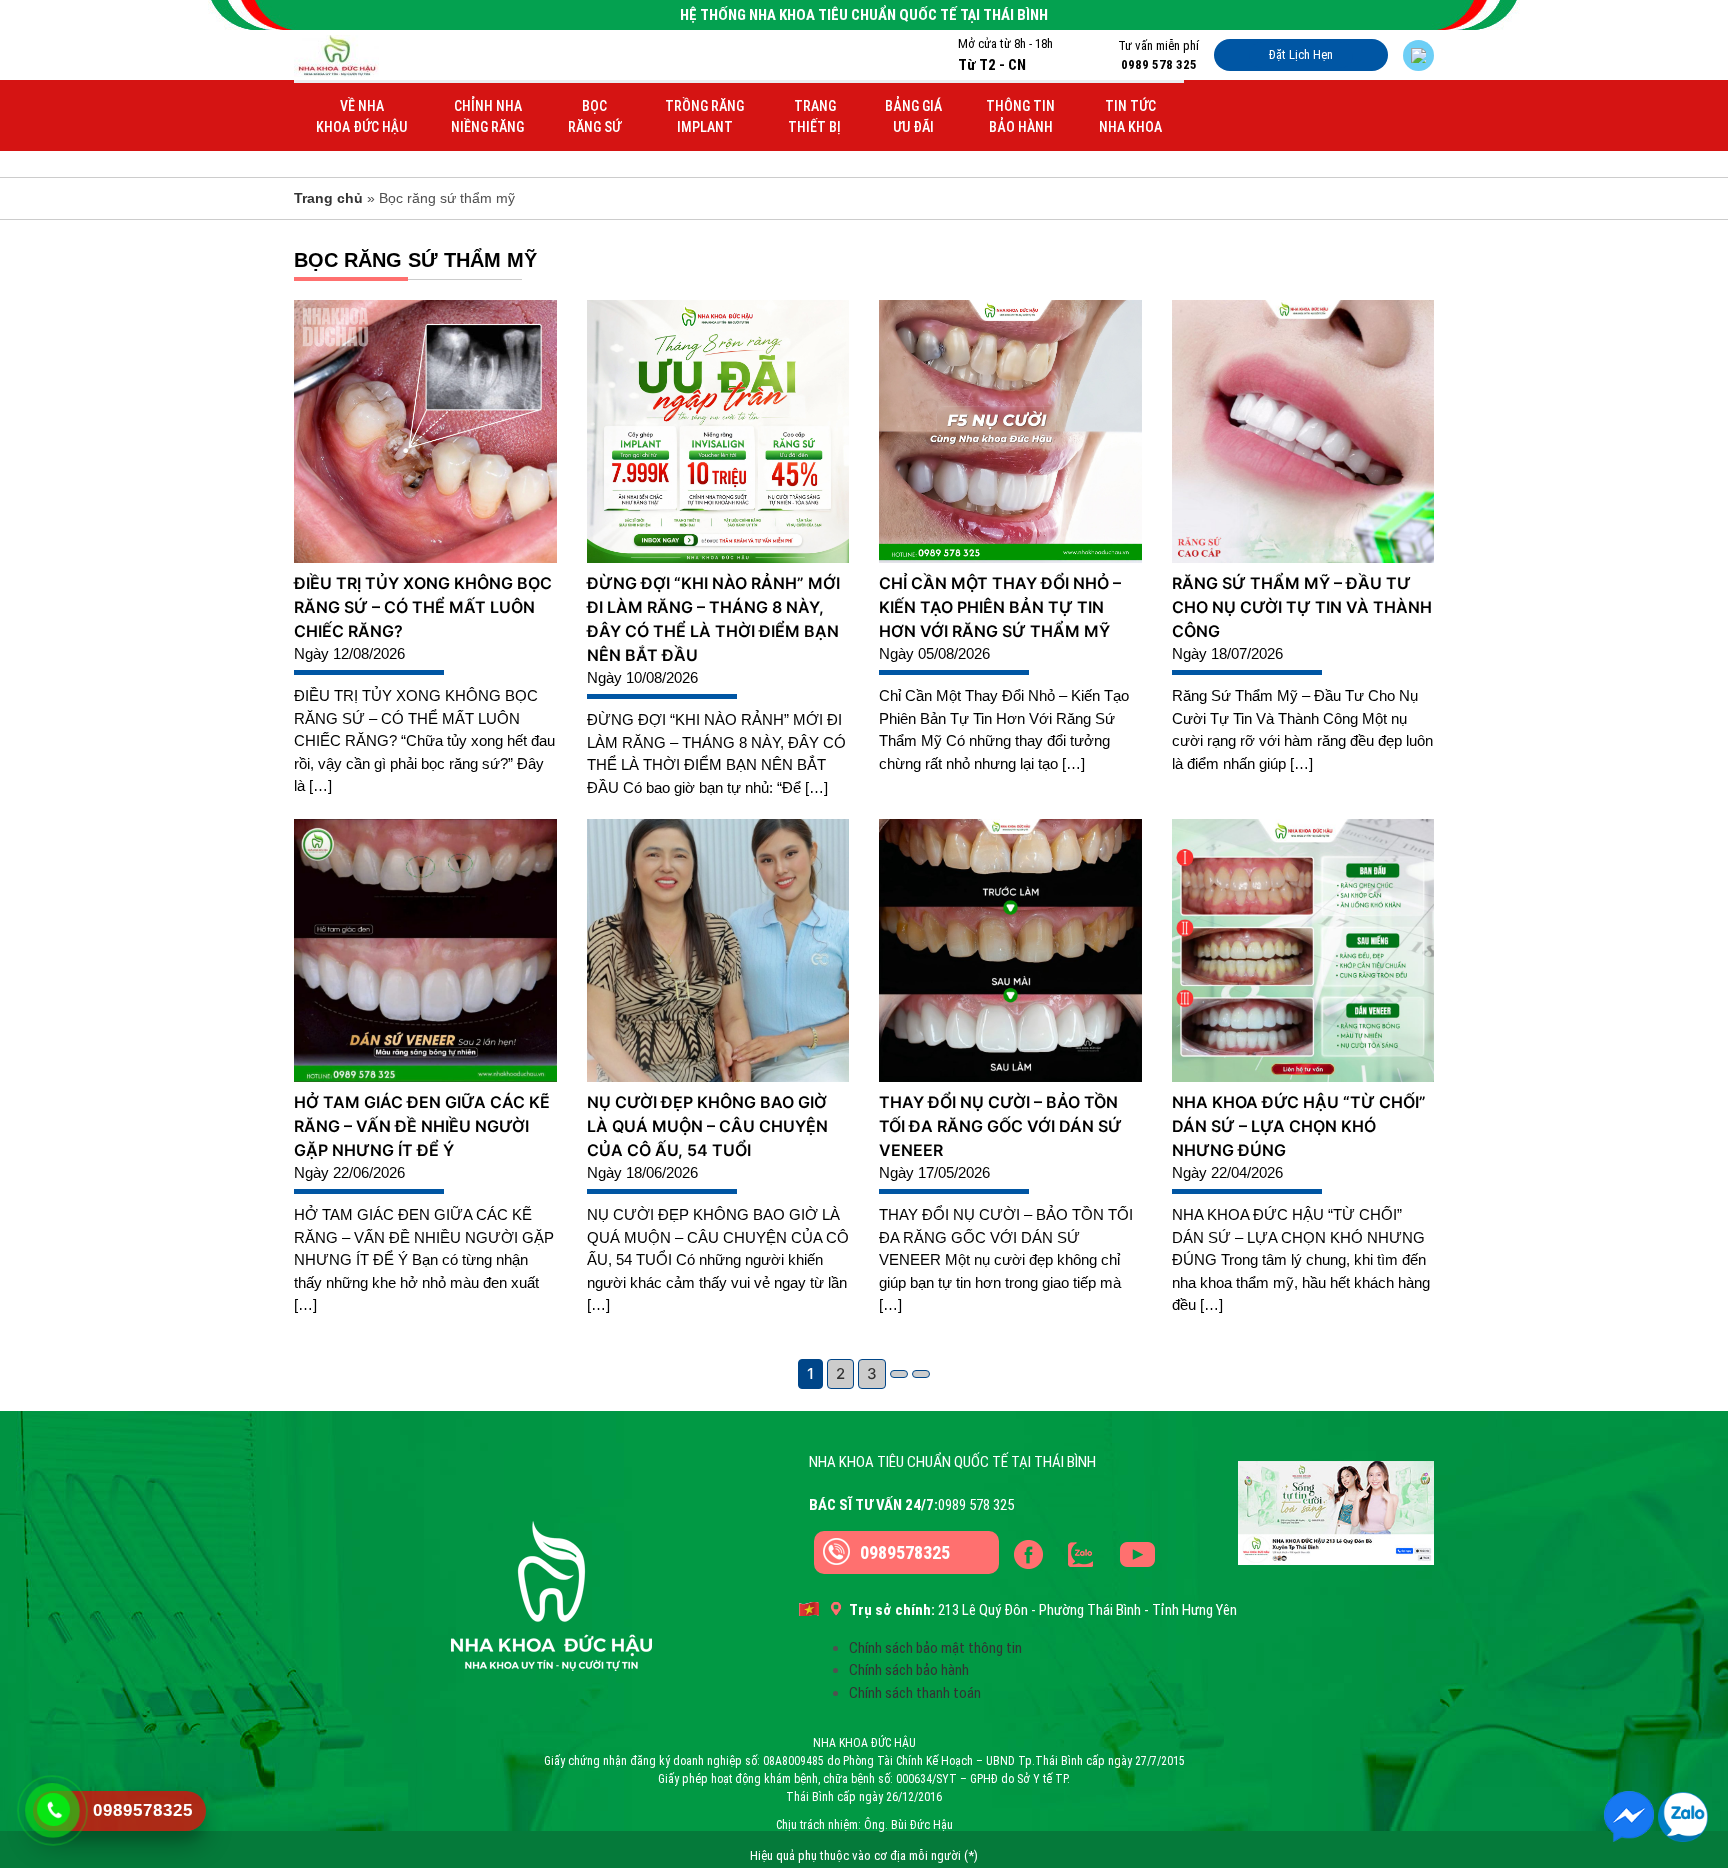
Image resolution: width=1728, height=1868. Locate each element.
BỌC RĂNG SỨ (594, 116)
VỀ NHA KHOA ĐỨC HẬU (361, 116)
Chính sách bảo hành (909, 1670)
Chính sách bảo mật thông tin (935, 1648)
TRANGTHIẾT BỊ (814, 116)
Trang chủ (328, 198)
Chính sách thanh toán (915, 1693)
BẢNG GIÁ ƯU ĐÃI (913, 116)
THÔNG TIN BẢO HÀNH (1020, 116)
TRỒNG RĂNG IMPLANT (704, 116)
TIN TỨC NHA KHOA (1130, 116)
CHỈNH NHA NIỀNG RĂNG (487, 116)
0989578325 (905, 1552)
